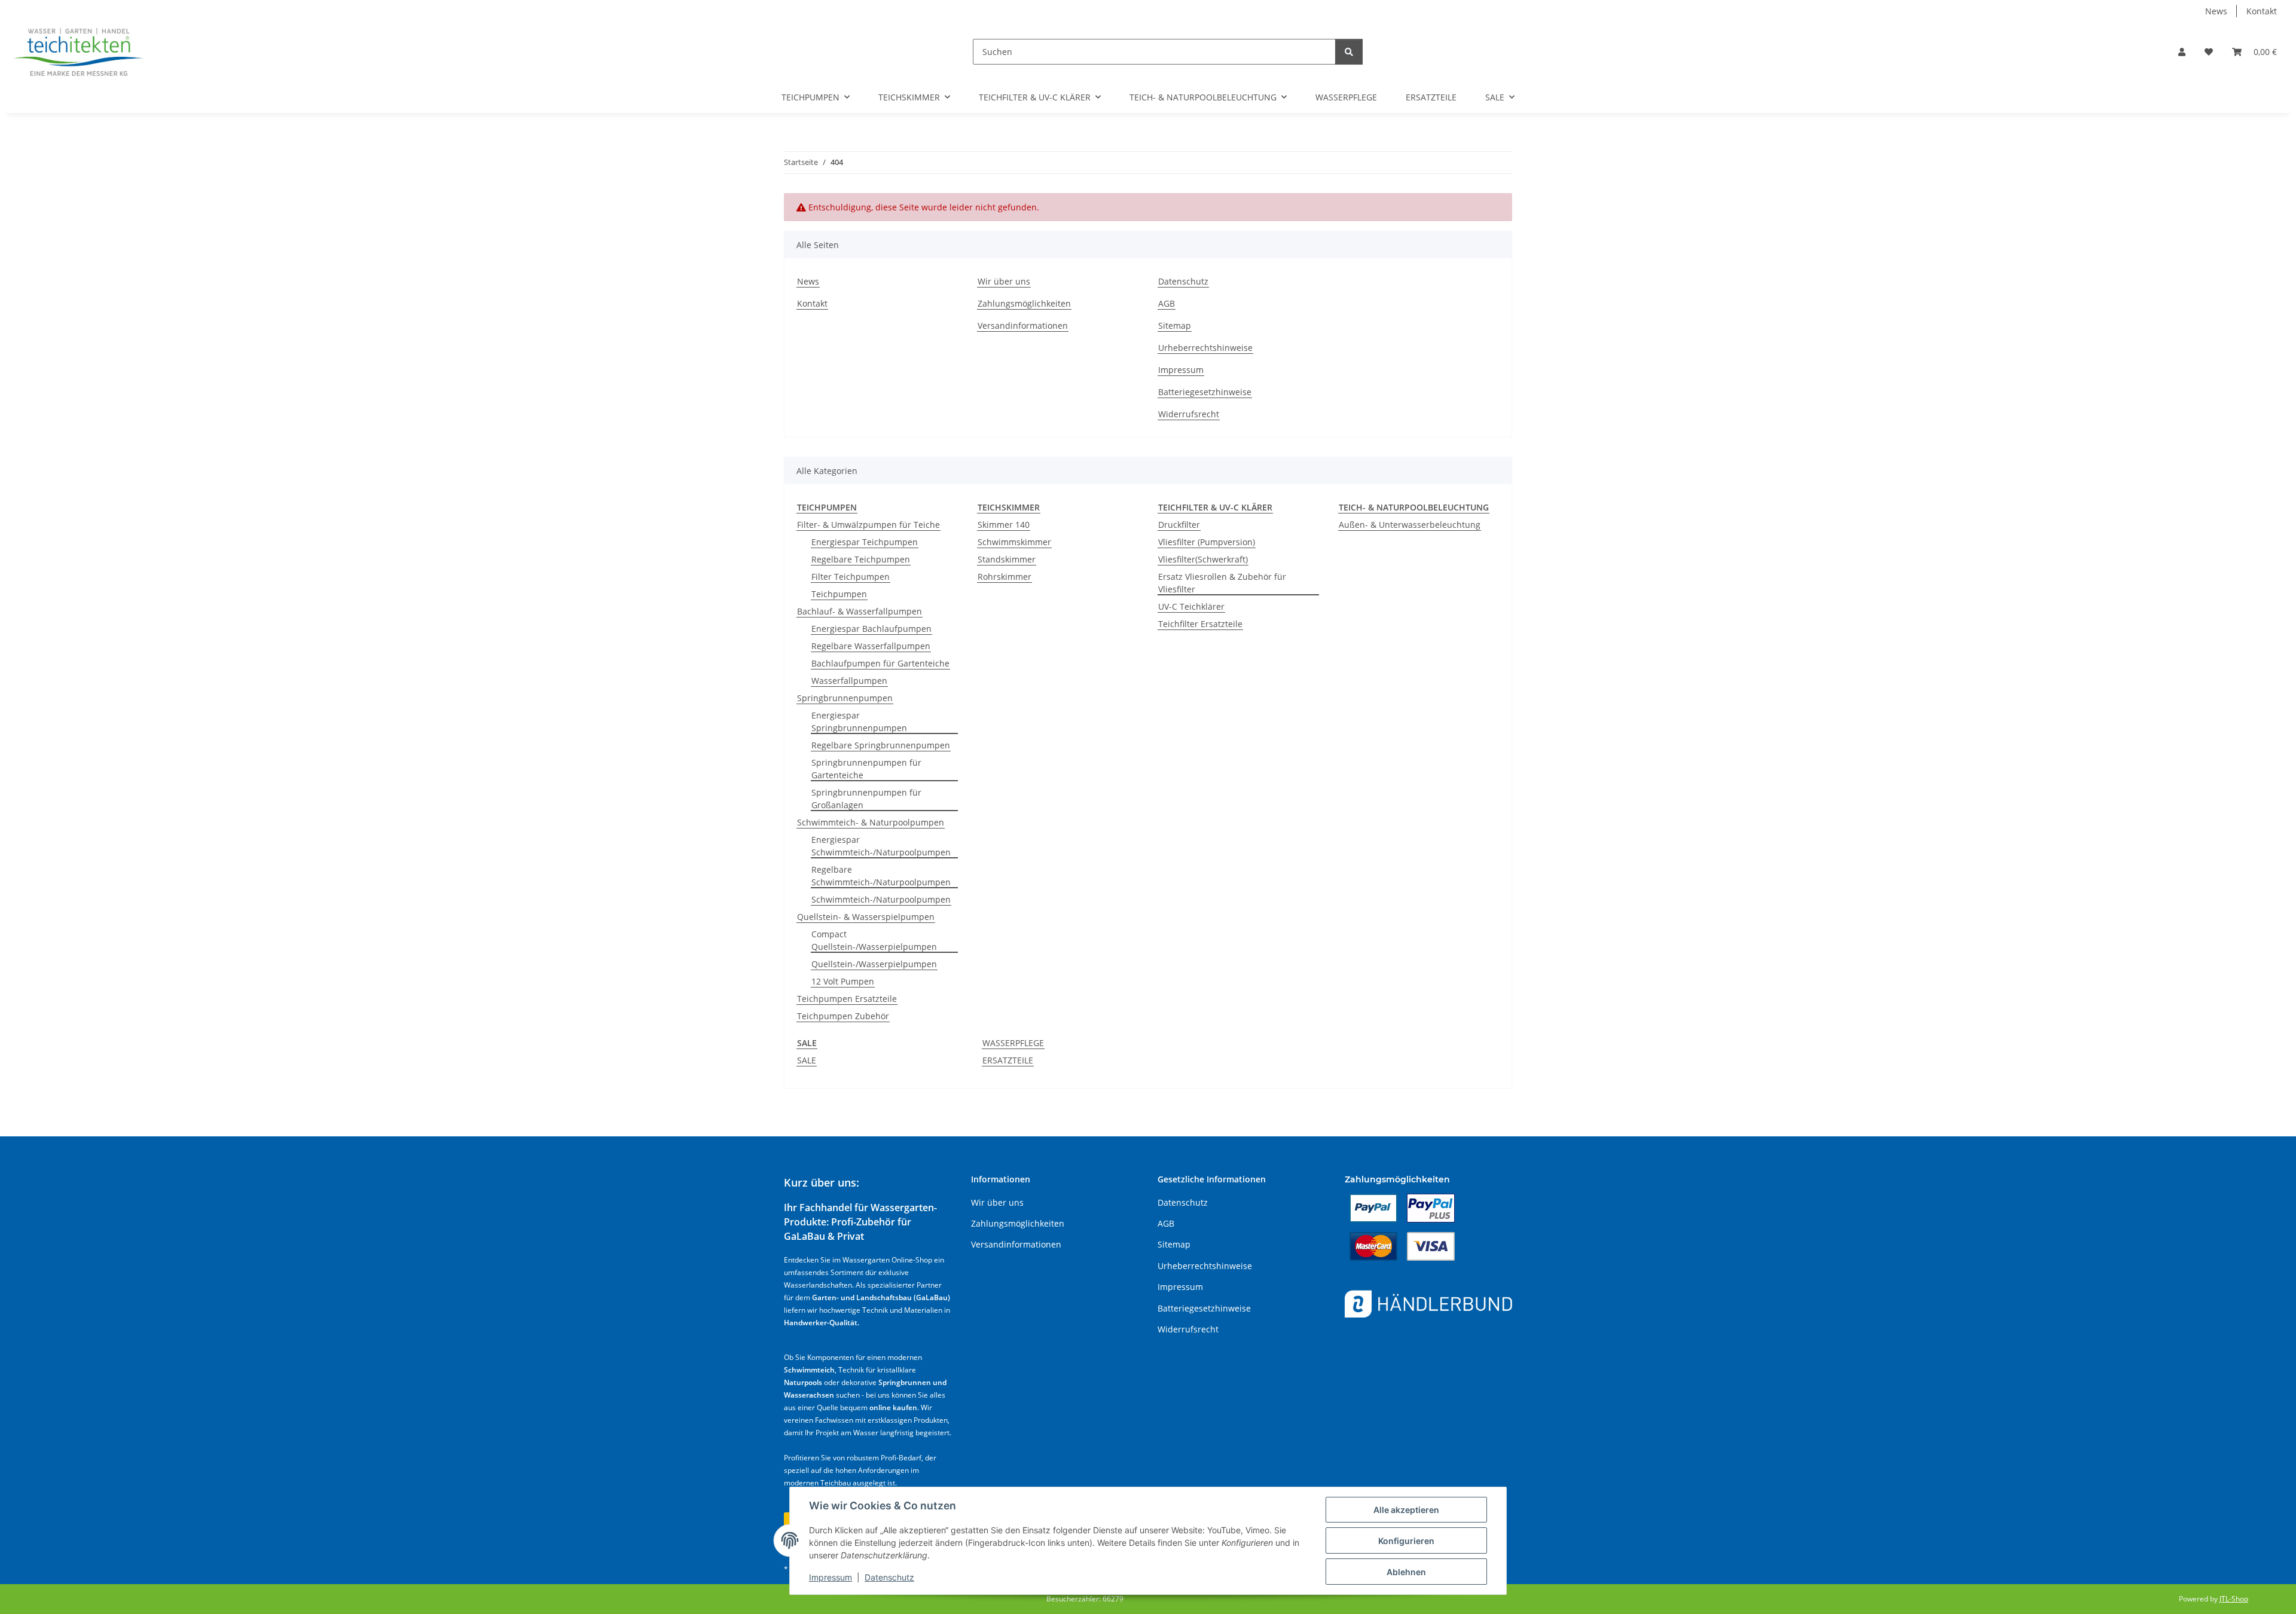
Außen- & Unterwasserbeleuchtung (1410, 525)
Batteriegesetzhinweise (1205, 392)
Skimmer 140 (1004, 525)
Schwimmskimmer (1014, 542)
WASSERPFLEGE (1013, 1043)
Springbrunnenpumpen (845, 698)
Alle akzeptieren (1406, 1510)
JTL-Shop (2234, 1599)
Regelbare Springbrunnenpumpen (881, 745)
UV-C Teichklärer (1191, 606)
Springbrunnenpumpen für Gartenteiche (866, 769)
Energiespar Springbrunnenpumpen (859, 722)
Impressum (831, 1577)
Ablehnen (1406, 1572)
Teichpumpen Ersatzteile (847, 999)
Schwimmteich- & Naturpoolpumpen (871, 822)
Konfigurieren (1406, 1541)
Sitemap (1175, 325)
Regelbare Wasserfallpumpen (871, 646)
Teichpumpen (839, 594)
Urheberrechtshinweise (1205, 348)
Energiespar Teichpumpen (865, 542)
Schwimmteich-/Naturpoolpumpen (881, 899)
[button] (2182, 52)
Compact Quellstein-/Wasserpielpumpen (874, 940)
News (2216, 11)
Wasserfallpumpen (849, 681)
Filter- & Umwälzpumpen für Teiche (868, 525)
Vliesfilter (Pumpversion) (1207, 542)
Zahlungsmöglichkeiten (1024, 303)
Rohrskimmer (1004, 577)
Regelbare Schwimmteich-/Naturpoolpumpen (881, 876)
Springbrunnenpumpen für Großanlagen (866, 799)
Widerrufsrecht (1189, 414)
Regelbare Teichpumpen (861, 559)
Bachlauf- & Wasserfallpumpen (860, 611)
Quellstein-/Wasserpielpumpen (874, 964)
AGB (1167, 303)
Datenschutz (889, 1577)
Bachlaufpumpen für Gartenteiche (880, 663)
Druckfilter (1179, 525)
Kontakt (2262, 11)
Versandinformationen (1023, 325)
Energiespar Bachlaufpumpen (871, 629)
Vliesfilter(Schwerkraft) (1203, 559)
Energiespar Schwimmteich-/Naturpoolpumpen (881, 846)
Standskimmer (1007, 559)
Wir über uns (1004, 281)
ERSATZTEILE (1008, 1060)
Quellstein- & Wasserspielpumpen (866, 917)
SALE (807, 1060)
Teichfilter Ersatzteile (1200, 624)
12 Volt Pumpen (843, 981)
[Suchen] (1349, 52)
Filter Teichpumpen (851, 577)
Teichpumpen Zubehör (843, 1016)
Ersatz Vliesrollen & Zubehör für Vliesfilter (1222, 583)
